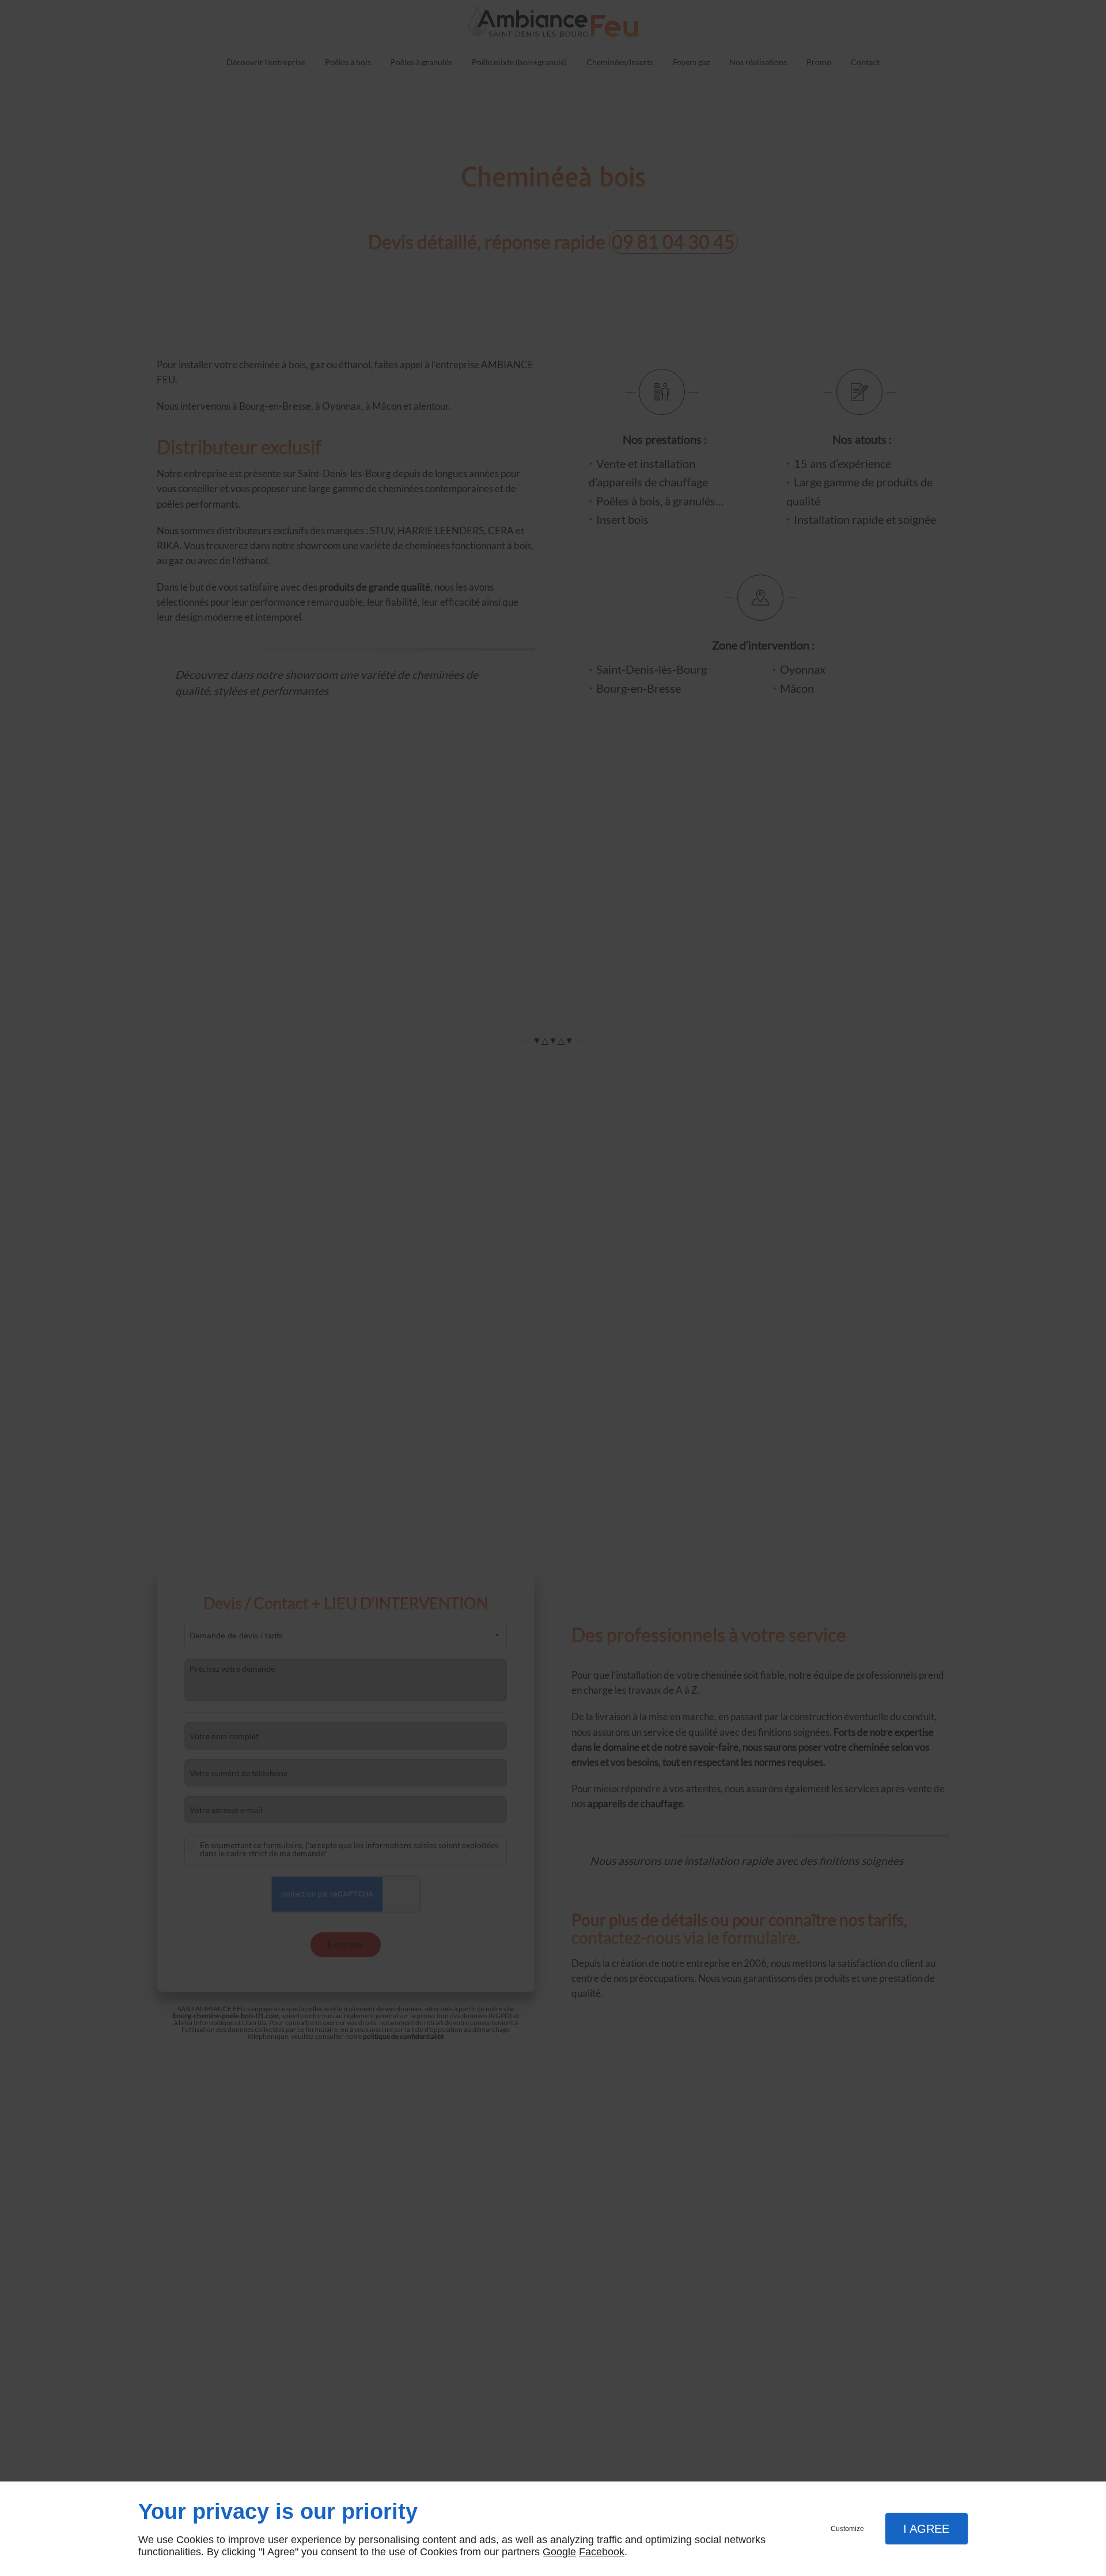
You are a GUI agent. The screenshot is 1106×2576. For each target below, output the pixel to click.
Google (559, 2552)
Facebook (602, 2552)
